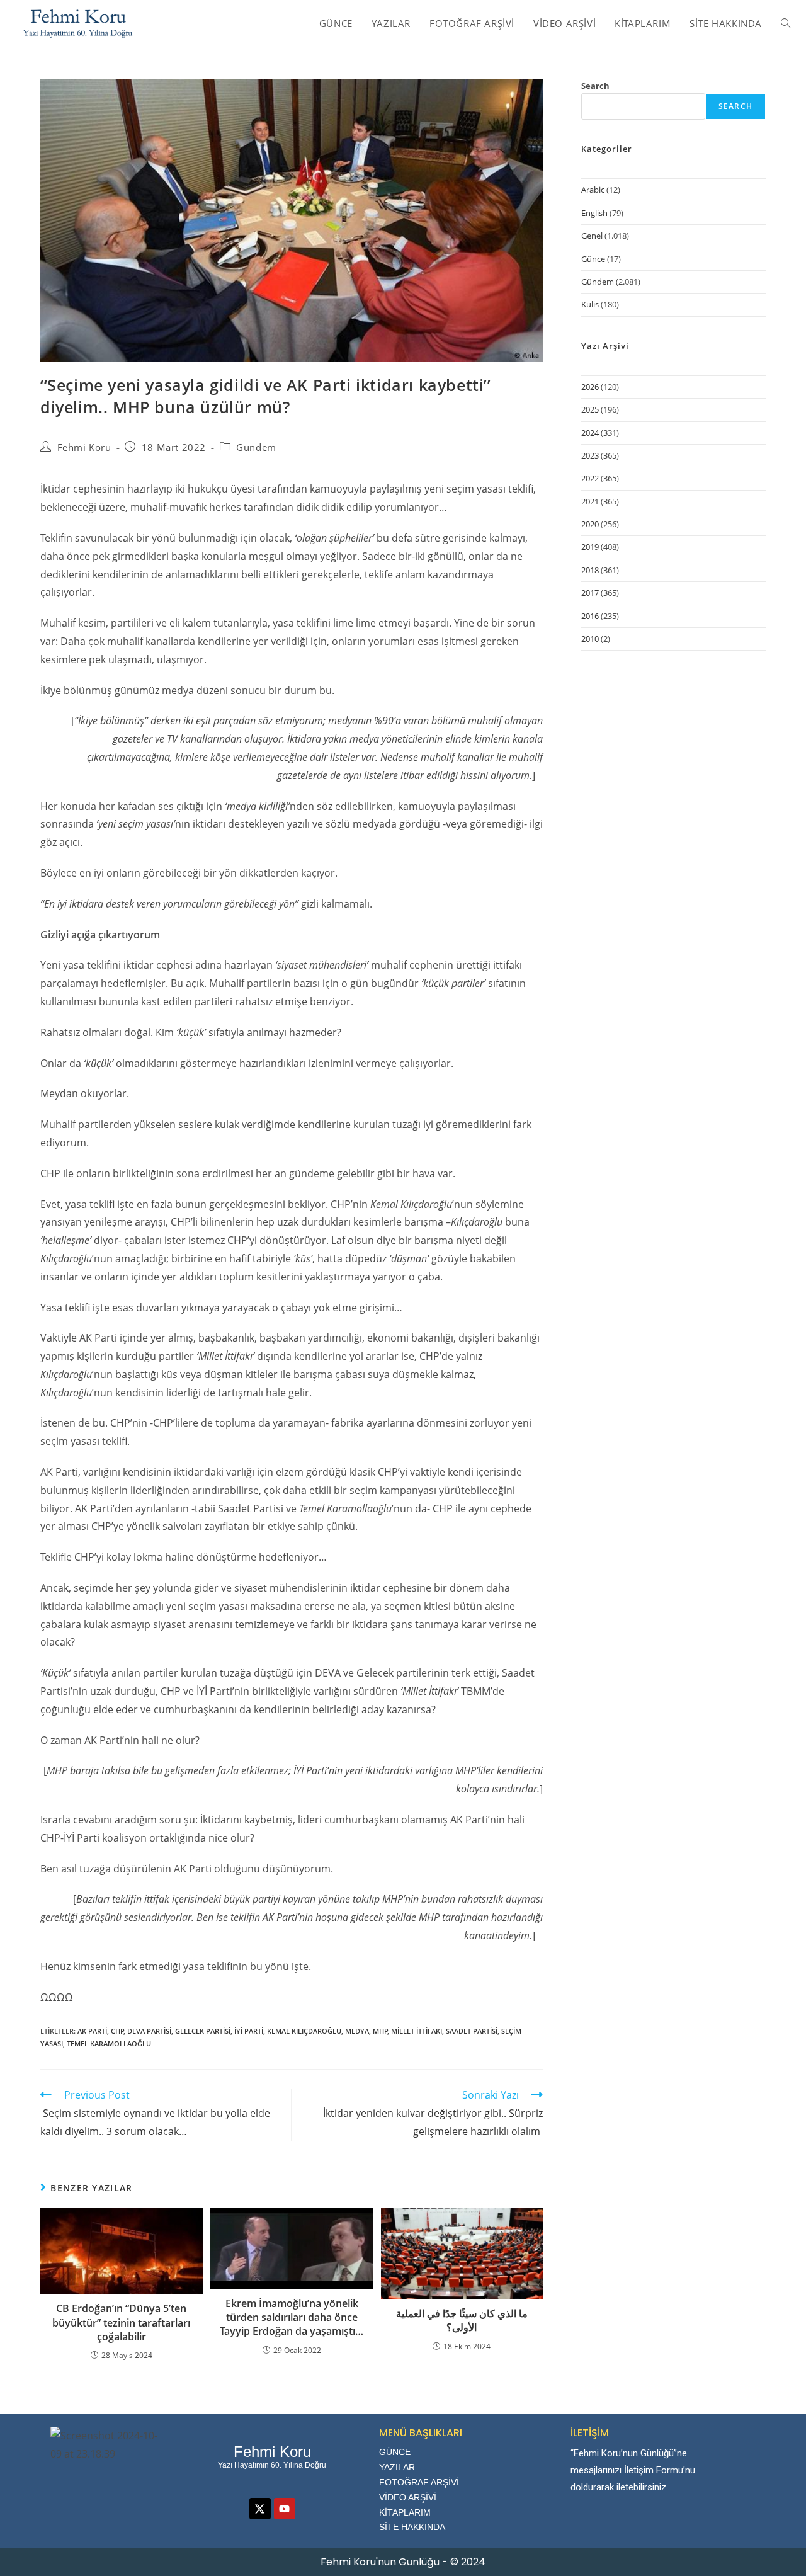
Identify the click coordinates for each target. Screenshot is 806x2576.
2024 (590, 433)
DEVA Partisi (149, 2031)
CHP (117, 2031)
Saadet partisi (472, 2031)
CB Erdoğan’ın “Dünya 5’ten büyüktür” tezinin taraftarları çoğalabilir (121, 2322)
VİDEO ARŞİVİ (408, 2497)
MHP (380, 2031)
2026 (590, 387)
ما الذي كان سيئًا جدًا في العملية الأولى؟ (462, 2320)
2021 (590, 501)
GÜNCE (395, 2452)
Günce (593, 259)
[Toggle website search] (786, 23)
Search (595, 86)
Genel (592, 236)
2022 (590, 478)
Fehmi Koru (84, 447)
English (594, 213)
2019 (590, 547)
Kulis (590, 304)
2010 (590, 639)
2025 (590, 409)
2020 (590, 524)
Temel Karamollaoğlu (109, 2043)
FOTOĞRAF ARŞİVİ (419, 2482)
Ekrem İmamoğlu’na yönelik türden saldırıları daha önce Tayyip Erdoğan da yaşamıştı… (292, 2317)
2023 (590, 455)
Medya (357, 2031)
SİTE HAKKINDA (412, 2527)
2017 (590, 593)
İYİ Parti (249, 2031)
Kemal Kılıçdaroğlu (304, 2031)
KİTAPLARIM (405, 2512)
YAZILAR (397, 2467)
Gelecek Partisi (203, 2031)
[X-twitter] (260, 2509)
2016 (590, 616)
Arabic (593, 190)
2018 (590, 570)
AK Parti (92, 2031)
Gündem (256, 447)
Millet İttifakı (417, 2031)
